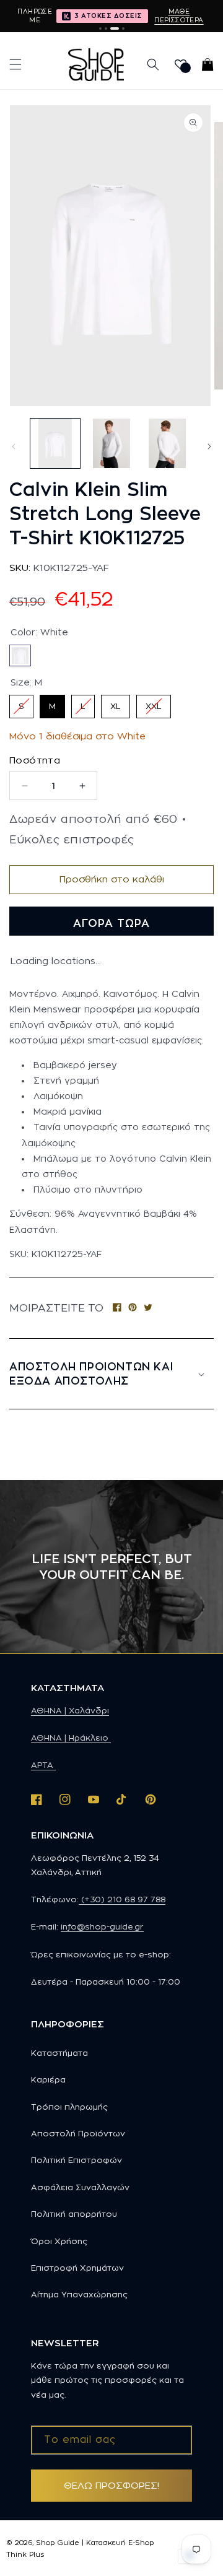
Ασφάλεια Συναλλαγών (80, 2187)
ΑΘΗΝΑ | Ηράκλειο (71, 1738)
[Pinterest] (133, 1308)
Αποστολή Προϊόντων (78, 2133)
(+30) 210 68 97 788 (122, 1899)
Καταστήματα (59, 2053)
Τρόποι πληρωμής (69, 2107)
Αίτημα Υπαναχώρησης (79, 2294)
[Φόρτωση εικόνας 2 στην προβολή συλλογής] (111, 443)
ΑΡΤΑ (43, 1765)
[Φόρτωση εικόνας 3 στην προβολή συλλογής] (167, 443)
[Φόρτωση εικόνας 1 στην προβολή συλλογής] (55, 443)
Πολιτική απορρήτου (74, 2214)
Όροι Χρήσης (59, 2241)
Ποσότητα (35, 760)
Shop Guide (58, 2543)
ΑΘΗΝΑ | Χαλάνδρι (70, 1710)
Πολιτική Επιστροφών (77, 2160)
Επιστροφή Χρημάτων (77, 2268)
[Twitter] (148, 1308)
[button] (15, 64)
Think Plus (25, 2554)
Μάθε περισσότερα (179, 15)
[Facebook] (117, 1308)
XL (116, 703)
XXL (154, 703)
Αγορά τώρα (111, 923)
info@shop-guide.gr (102, 1926)
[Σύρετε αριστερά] (14, 446)
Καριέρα (48, 2079)
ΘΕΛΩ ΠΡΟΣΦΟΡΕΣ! (111, 2485)
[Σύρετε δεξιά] (209, 446)
